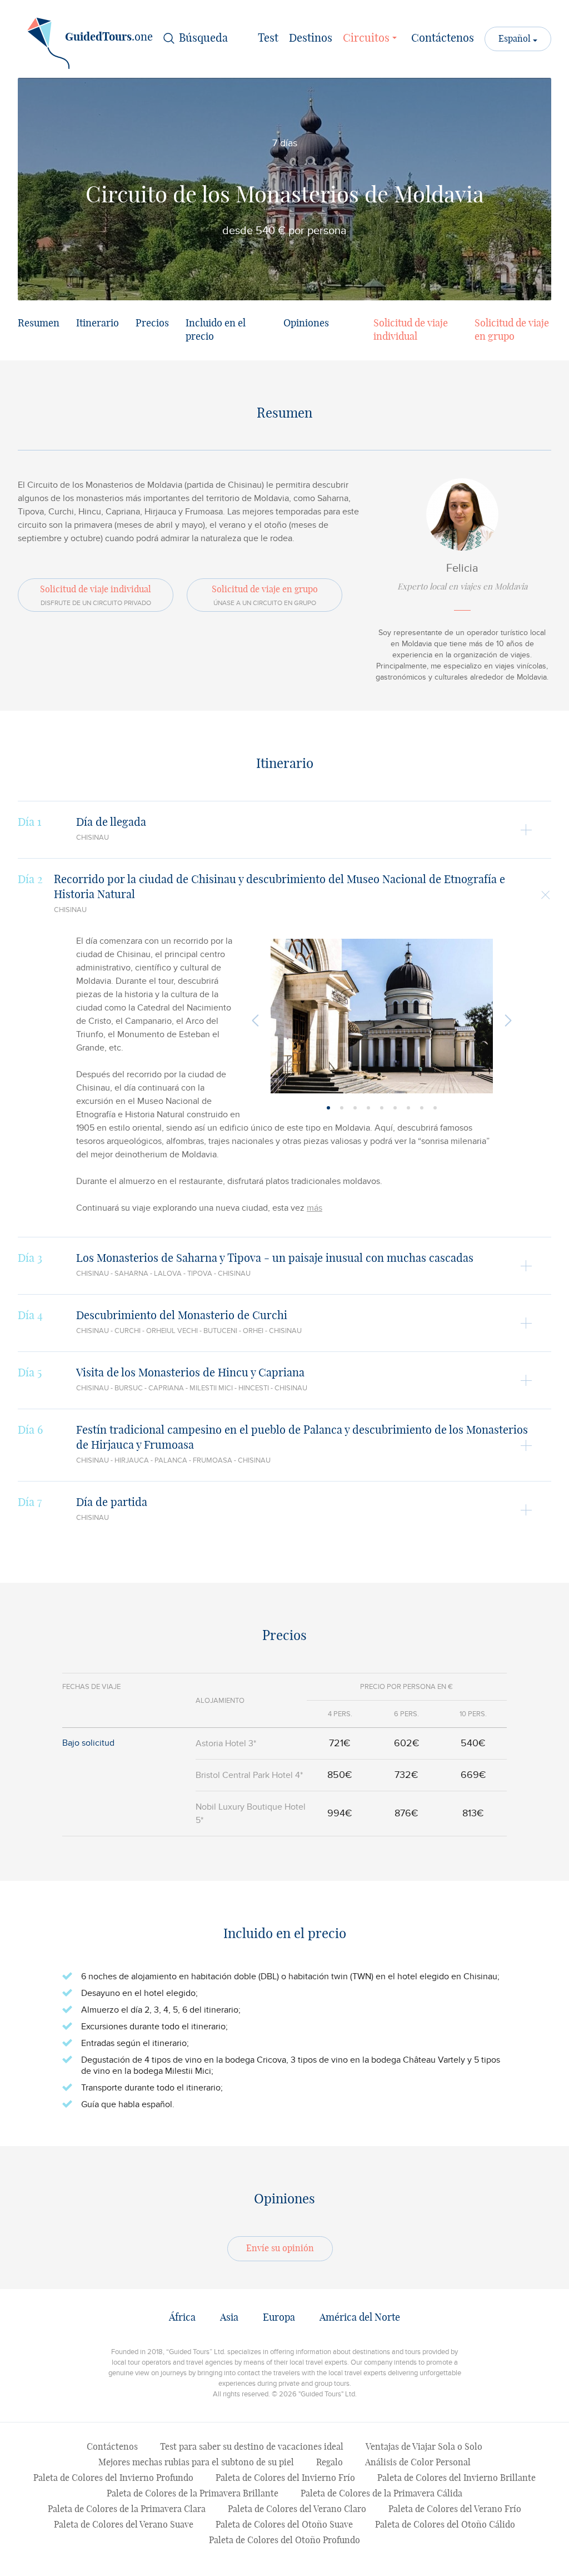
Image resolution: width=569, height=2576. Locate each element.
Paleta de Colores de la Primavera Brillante (193, 2494)
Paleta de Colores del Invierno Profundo (113, 2478)
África (182, 2318)
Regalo (330, 2463)
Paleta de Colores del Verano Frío (455, 2509)
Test (268, 38)
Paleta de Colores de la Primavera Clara (127, 2509)
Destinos (311, 38)
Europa (279, 2318)
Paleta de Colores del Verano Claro (297, 2509)
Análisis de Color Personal (418, 2463)
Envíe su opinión (280, 2248)
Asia (229, 2318)
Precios (152, 324)
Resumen (39, 324)
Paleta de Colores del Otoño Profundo (284, 2540)
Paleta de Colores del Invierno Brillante (456, 2478)
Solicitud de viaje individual (411, 330)
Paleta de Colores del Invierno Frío (285, 2478)
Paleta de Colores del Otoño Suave (284, 2525)
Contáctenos (443, 38)
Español (516, 39)
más (315, 1208)
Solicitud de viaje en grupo (512, 330)
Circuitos (368, 38)
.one (109, 37)
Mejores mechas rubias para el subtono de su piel (196, 2463)
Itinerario (98, 324)
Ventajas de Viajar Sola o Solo (424, 2447)
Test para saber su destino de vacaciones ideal (252, 2447)
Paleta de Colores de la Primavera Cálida (381, 2494)
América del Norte (360, 2318)
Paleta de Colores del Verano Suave (124, 2525)
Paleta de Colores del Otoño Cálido (445, 2525)
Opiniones (306, 324)
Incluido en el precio (216, 330)
